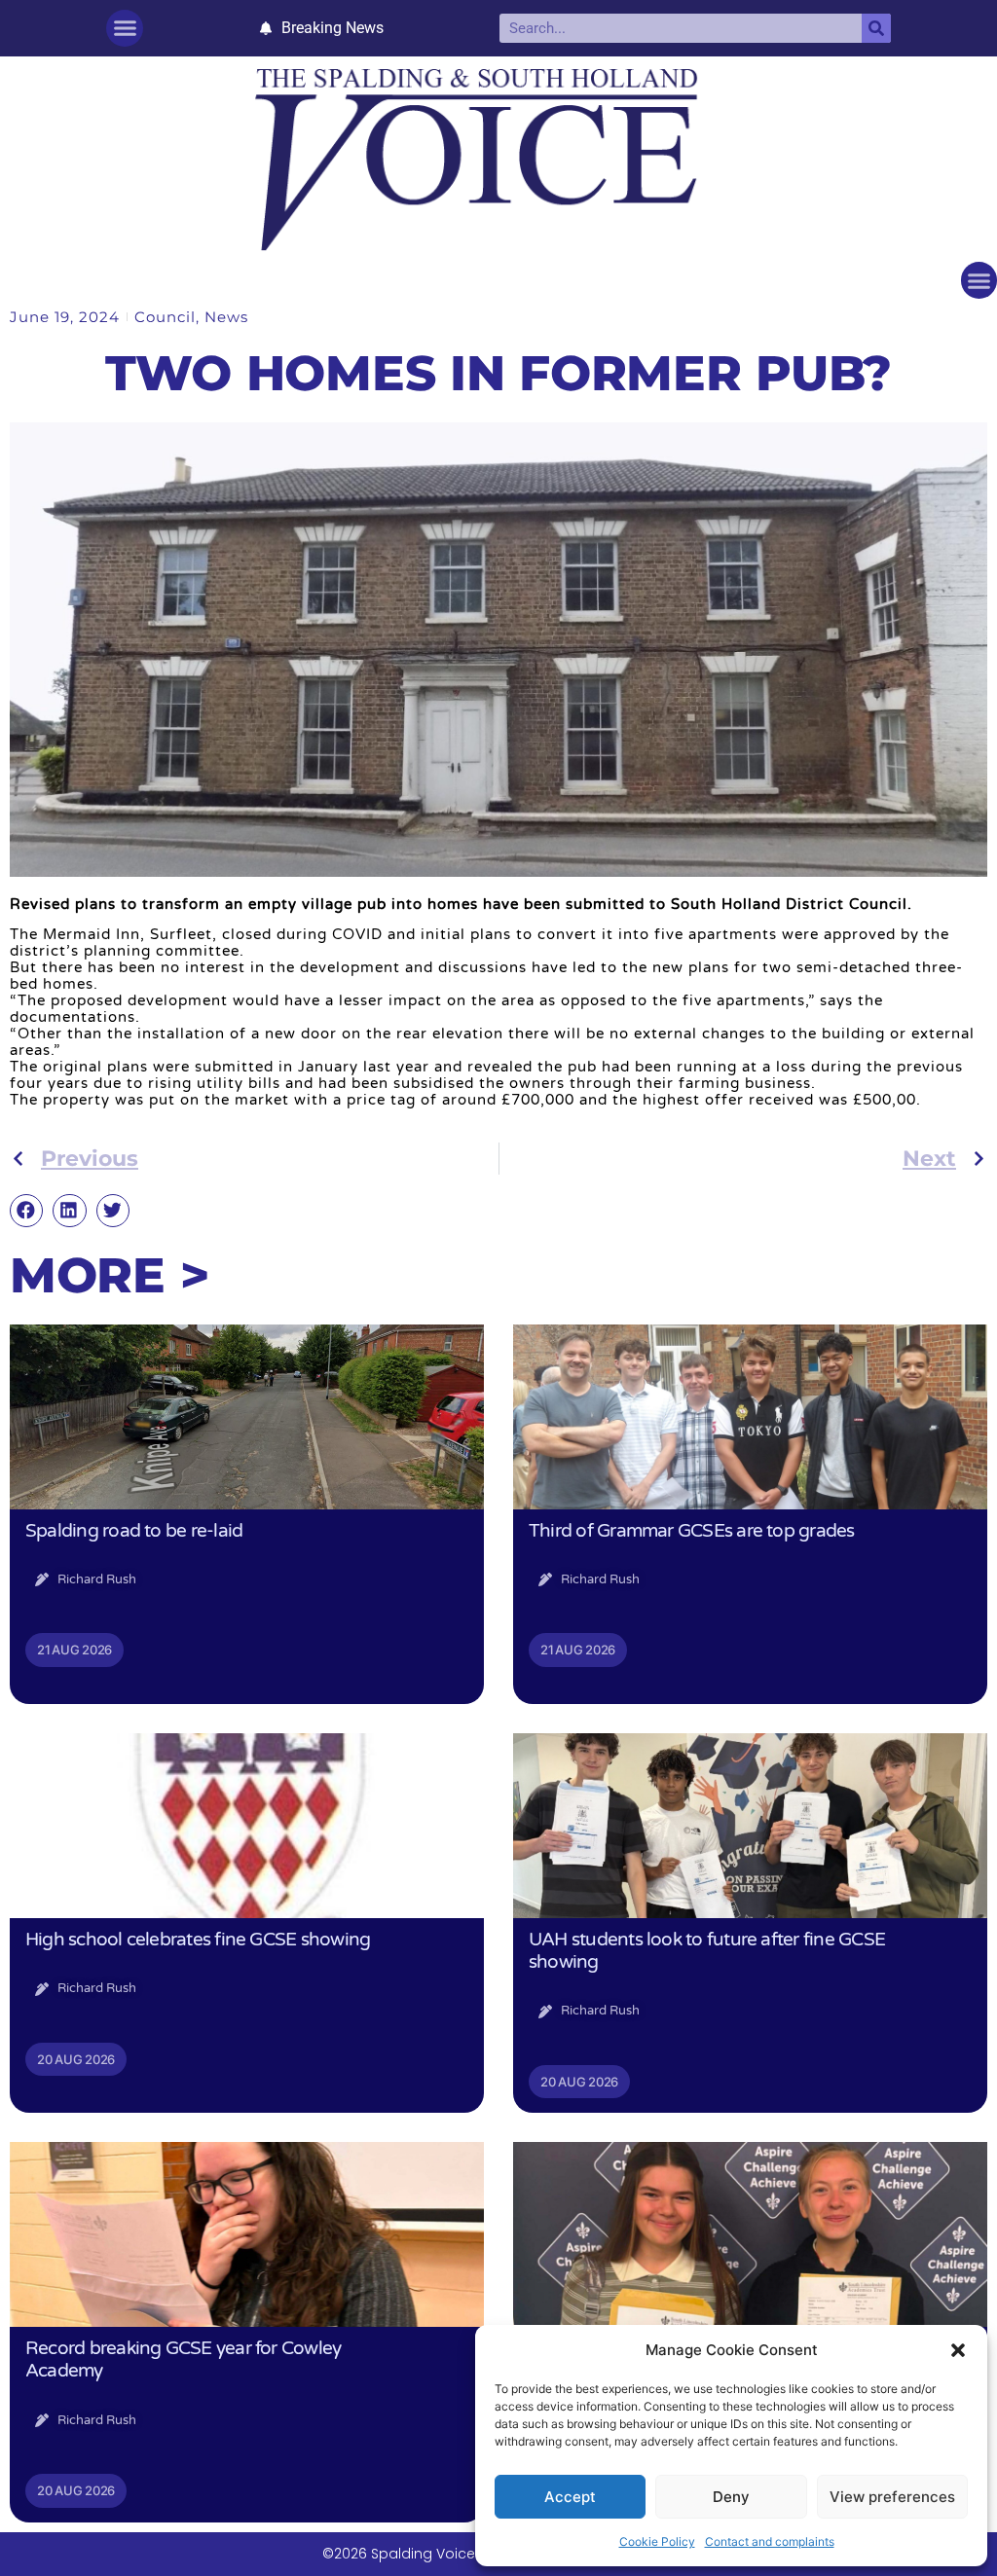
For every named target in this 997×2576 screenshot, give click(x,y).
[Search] (876, 28)
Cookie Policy (657, 2541)
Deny (731, 2497)
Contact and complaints (770, 2541)
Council (165, 317)
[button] (958, 2350)
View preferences (892, 2497)
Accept (570, 2497)
